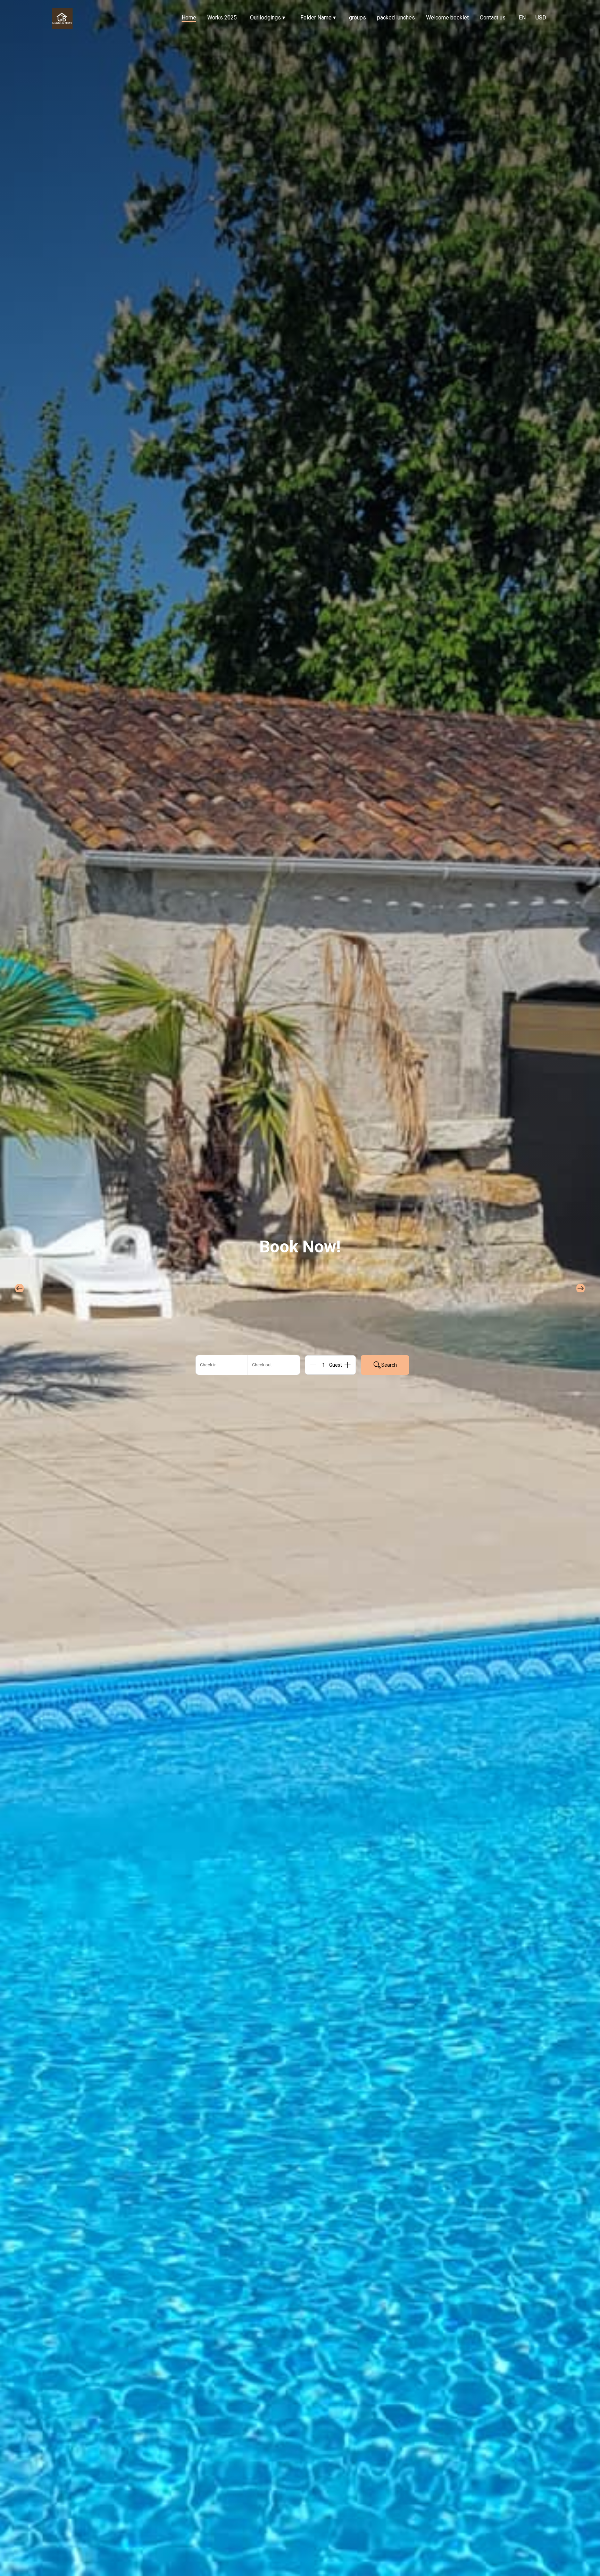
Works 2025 (222, 18)
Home (189, 18)
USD (541, 18)
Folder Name (318, 18)
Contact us (493, 18)
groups (357, 18)
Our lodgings (268, 18)
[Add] (348, 1365)
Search (389, 1365)
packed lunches (396, 18)
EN (522, 18)
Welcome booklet (447, 18)
